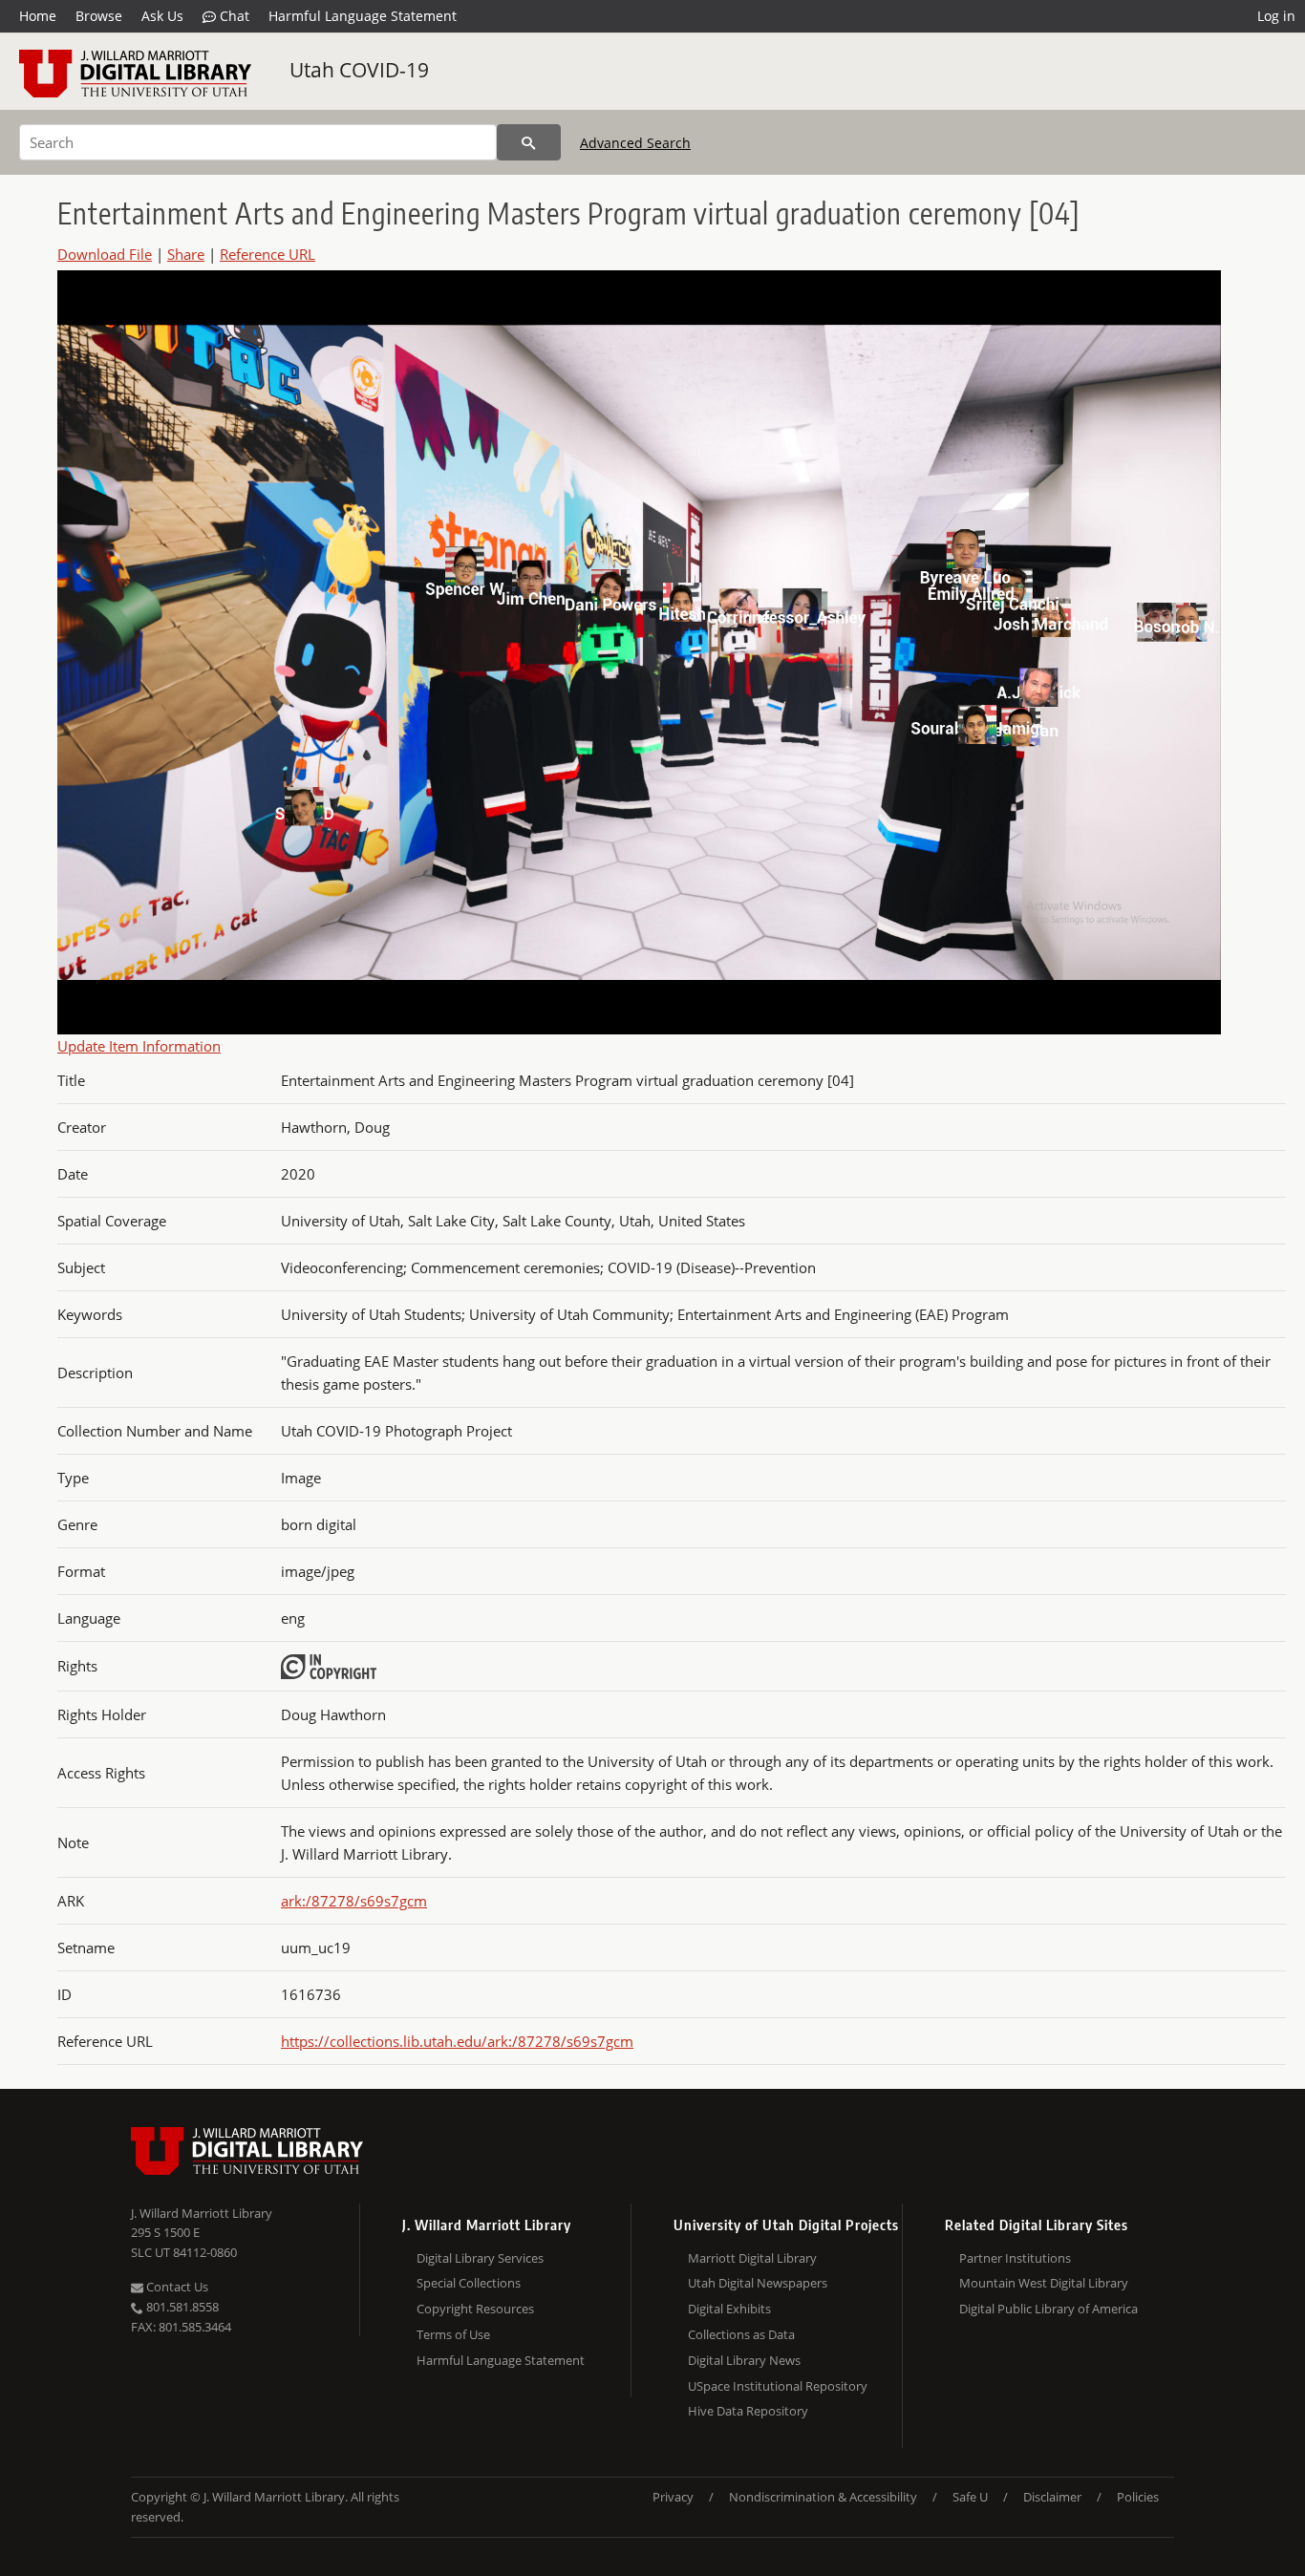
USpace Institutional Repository (778, 2386)
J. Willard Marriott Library (202, 2213)
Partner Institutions (1015, 2258)
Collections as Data (741, 2334)
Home (38, 16)
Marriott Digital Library (752, 2258)
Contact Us (176, 2287)
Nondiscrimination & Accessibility (823, 2497)
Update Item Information (139, 1046)
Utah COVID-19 (359, 70)
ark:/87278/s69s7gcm (354, 1901)
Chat (233, 16)
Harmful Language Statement (363, 16)
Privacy (673, 2497)
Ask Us (162, 16)
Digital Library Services (480, 2258)
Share (186, 254)
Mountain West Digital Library (1044, 2283)
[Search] (529, 142)
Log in (1276, 16)
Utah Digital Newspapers (758, 2283)
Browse (99, 16)
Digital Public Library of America (1048, 2309)
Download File (105, 254)
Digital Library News (744, 2360)
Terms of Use (453, 2334)
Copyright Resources (475, 2309)
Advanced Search (635, 143)
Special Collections (469, 2283)
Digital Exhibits (729, 2309)
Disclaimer (1052, 2497)
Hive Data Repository (748, 2411)
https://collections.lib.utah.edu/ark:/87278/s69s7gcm (457, 2041)
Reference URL (267, 254)
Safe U (970, 2497)
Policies (1138, 2497)
